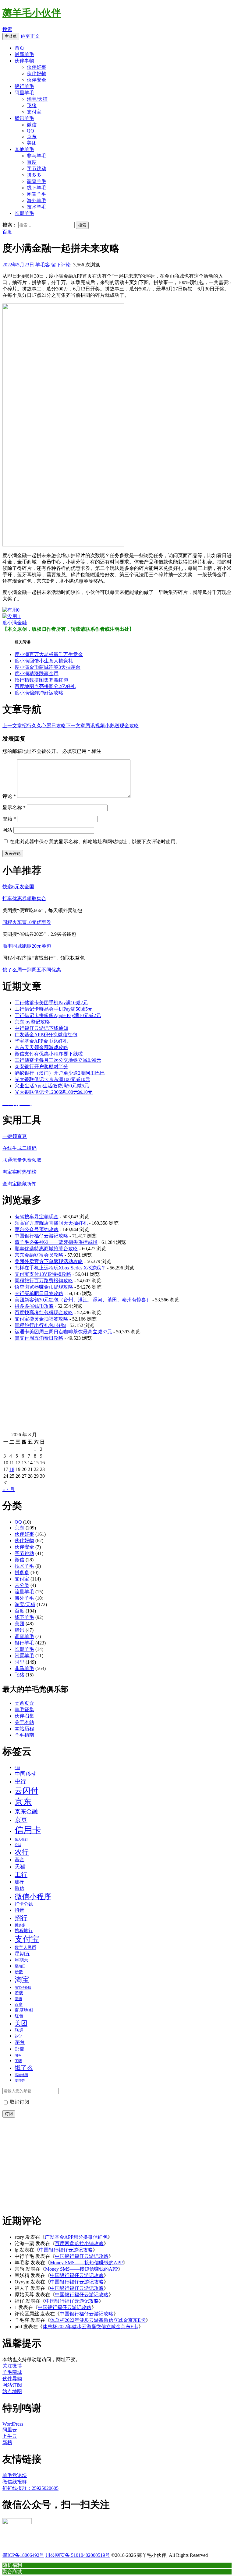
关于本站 (24, 1722)
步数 (19, 1972)
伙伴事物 (24, 61)
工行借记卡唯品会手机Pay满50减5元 (54, 1009)
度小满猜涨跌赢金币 (37, 674)
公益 (18, 1845)
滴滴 (18, 1999)
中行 (20, 1781)
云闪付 (27, 1791)
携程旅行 (24, 1931)
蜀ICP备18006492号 (23, 2555)
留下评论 (61, 265)
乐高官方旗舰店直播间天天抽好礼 (51, 1223)
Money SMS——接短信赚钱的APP (86, 2263)
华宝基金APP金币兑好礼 (41, 1041)
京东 (32, 137)
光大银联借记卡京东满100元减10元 (52, 1079)
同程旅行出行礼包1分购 (40, 1325)
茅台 (20, 2042)
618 (17, 1768)
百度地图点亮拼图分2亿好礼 (45, 686)
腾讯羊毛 (24, 118)
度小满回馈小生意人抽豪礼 (44, 661)
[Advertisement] (117, 1389)
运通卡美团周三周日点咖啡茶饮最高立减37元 (63, 1332)
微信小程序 (33, 1897)
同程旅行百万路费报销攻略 (44, 1281)
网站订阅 (12, 2385)
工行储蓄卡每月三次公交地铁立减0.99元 (58, 1060)
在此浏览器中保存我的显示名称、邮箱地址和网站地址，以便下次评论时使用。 (95, 842)
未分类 (22, 1585)
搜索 (7, 29)
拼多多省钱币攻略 (34, 1306)
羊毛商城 (12, 2372)
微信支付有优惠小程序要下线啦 (49, 1054)
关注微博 (12, 2366)
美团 (32, 143)
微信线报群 (15, 2482)
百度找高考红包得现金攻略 (44, 1313)
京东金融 (26, 1811)
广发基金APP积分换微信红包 (46, 1035)
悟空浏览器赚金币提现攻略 (44, 1287)
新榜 (7, 2443)
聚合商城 (12, 2571)
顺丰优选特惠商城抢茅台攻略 (46, 1249)
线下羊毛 (37, 188)
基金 (19, 1860)
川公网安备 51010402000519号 (78, 2555)
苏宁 (18, 2036)
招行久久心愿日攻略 (34, 726)
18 (12, 1469)
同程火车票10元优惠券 (27, 922)
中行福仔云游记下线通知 (41, 1028)
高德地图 (21, 2075)
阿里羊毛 (24, 93)
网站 (7, 830)
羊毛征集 (24, 1709)
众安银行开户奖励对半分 (41, 1067)
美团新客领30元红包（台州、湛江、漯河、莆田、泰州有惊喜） (83, 1300)
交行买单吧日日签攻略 (39, 1293)
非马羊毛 (37, 156)
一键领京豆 (15, 1136)
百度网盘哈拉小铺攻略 (79, 2243)
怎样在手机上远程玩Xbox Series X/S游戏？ (60, 1268)
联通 (19, 2030)
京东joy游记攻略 (32, 1022)
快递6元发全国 (18, 887)
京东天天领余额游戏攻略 (41, 1047)
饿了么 (24, 2068)
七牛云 (10, 2436)
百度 (32, 162)
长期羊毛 (24, 213)
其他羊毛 (24, 149)
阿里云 (10, 2430)
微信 (32, 125)
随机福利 (12, 2565)
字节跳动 (37, 168)
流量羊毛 (24, 1592)
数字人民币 (25, 1947)
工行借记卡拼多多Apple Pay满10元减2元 (58, 1015)
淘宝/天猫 (37, 99)
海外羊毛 (37, 200)
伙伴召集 (24, 1716)
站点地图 (12, 2391)
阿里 (19, 1662)
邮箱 (9, 819)
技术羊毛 (37, 207)
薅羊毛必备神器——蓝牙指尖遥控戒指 (56, 1242)
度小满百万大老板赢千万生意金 (49, 654)
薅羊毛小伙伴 (32, 13)
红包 (19, 2016)
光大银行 (21, 1839)
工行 (21, 1874)
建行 (19, 1882)
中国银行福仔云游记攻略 (41, 1236)
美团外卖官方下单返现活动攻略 (49, 1261)
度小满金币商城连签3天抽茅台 (48, 667)
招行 (21, 1918)
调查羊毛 (37, 181)
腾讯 (19, 1630)
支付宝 (34, 112)
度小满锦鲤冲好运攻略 (39, 693)
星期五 (22, 1954)
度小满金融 (15, 623)
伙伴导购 (12, 2379)
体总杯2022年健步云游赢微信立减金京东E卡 (98, 2320)
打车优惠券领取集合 (24, 898)
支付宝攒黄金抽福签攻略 (41, 1319)
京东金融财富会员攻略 (39, 1255)
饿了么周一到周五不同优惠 (32, 970)
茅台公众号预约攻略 (37, 1229)
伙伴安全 (37, 80)
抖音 (19, 1910)
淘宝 (22, 1980)
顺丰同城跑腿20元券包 (27, 946)
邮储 (19, 2049)
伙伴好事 (37, 67)
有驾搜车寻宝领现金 (37, 1217)
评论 (9, 796)
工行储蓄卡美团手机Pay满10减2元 (51, 1003)
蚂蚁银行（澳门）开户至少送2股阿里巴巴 (60, 1073)
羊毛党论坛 (15, 2475)
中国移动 (26, 1774)
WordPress (13, 2424)
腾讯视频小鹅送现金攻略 (102, 726)
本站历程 (24, 1729)
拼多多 (34, 175)
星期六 (21, 1960)
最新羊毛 (24, 54)
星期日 (20, 1966)
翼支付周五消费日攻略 (39, 1338)
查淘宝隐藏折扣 (19, 1184)
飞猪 (32, 105)
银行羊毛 (24, 86)
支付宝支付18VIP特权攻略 (43, 1274)
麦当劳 (20, 2081)
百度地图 (24, 2010)
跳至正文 (30, 36)
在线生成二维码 (19, 1148)
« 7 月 (9, 1489)
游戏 (19, 1993)
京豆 (21, 1820)
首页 (19, 48)
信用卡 (28, 1830)
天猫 (20, 1867)
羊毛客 (43, 265)
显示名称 (14, 807)
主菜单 (11, 36)
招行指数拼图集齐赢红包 (41, 680)
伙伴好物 (37, 74)
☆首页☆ (24, 1703)
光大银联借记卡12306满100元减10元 (54, 1092)
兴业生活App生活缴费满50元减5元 (52, 1086)
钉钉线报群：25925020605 (30, 2488)
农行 (22, 1852)
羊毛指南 (24, 1735)
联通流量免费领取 (22, 1160)
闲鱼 (18, 2055)
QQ (30, 131)
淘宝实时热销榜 (19, 1172)
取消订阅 (19, 2102)
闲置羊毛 (37, 194)
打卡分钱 (24, 1904)
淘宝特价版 (23, 1988)
